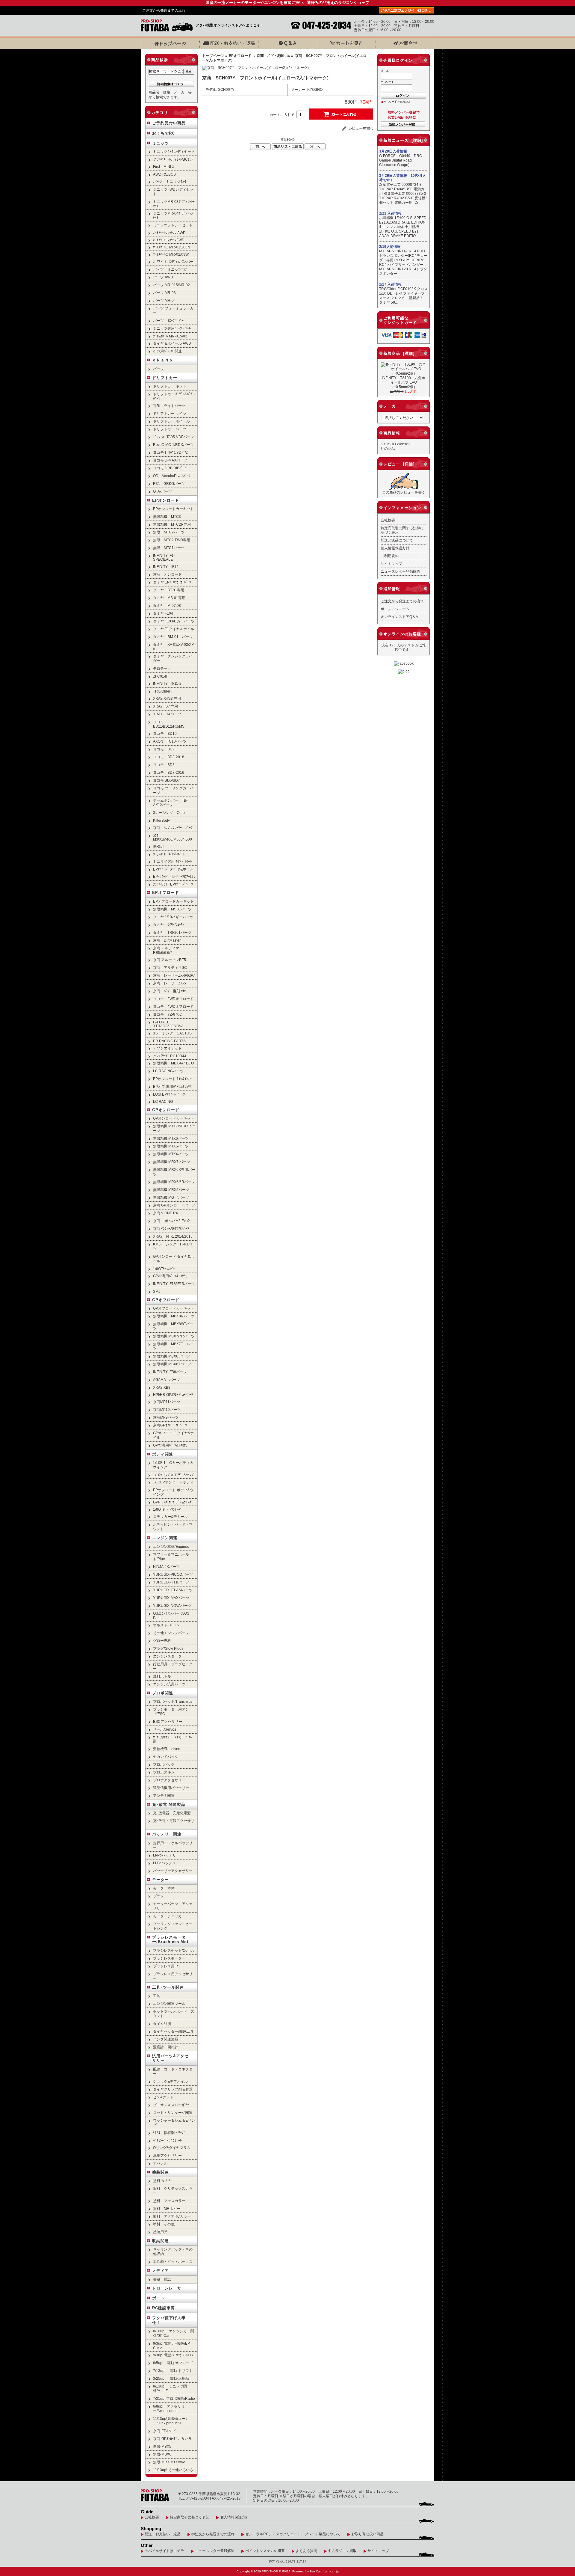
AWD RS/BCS (164, 174)
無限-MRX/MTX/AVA (169, 2462)
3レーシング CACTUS (172, 1033)
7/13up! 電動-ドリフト (173, 2371)
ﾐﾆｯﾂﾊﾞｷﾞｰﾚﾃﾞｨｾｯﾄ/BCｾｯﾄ (173, 159)
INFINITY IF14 (166, 567)
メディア (161, 2270)
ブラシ (158, 1896)
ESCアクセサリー (168, 1721)
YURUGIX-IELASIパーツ (173, 1590)
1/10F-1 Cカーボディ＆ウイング (173, 1465)
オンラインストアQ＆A (399, 617)
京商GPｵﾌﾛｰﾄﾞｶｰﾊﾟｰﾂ (170, 1425)
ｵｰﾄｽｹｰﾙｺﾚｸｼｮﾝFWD (169, 240)
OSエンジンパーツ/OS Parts (171, 1616)
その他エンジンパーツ (171, 1633)
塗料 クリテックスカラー (173, 2191)
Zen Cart (316, 2571)
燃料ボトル (162, 1676)
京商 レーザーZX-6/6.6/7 (174, 975)
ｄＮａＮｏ (163, 360)
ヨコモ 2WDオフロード (173, 999)
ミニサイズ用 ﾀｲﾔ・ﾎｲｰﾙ (172, 861)
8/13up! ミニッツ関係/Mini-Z (170, 2388)
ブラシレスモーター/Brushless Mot (170, 1939)
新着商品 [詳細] (399, 353)
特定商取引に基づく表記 (190, 2517)
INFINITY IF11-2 (167, 683)
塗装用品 (160, 2232)
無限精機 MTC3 (167, 516)
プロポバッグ (164, 1764)
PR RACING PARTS (169, 1041)
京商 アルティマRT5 (170, 960)
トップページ (213, 56)
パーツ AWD (163, 277)
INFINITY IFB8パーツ (170, 1372)
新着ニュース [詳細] (403, 140)
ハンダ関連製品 (166, 2039)
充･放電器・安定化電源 (172, 1813)
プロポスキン (164, 1772)
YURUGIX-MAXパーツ (171, 1598)
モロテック (162, 668)
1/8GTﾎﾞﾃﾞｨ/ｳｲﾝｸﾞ (167, 1509)
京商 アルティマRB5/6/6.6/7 (166, 950)
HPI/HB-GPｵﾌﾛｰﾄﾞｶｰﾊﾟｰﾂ (173, 1395)
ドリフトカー (165, 378)
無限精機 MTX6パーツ (171, 1138)
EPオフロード (166, 893)
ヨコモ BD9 (164, 749)
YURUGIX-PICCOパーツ (173, 1574)
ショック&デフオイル (170, 2081)
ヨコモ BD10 (165, 733)
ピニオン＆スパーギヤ (171, 2105)
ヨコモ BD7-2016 (169, 772)
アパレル (160, 2163)
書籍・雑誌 (162, 2279)
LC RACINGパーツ (168, 1071)
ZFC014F (161, 676)
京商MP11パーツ (167, 1402)
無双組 (158, 846)
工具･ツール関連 (168, 1987)
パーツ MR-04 (164, 300)
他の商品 (388, 448)
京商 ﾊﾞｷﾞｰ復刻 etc (273, 56)
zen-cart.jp (332, 2571)
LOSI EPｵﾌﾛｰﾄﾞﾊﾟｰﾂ (169, 1094)
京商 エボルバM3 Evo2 (171, 1221)
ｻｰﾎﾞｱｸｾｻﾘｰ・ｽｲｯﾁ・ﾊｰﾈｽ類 (173, 1739)
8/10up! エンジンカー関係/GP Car (174, 2333)
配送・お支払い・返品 (163, 2534)
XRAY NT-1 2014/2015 (173, 1236)
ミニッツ (161, 143)
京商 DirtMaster (167, 940)
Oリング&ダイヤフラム (172, 2148)
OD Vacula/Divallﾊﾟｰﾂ (172, 476)
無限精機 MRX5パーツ (171, 1190)
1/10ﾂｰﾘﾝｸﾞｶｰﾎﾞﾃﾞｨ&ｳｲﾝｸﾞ (174, 1475)
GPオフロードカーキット (174, 1308)
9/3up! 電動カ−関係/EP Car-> (171, 2346)
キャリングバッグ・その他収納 (173, 2251)
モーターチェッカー (169, 1916)
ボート (158, 2298)
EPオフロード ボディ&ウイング (173, 1492)
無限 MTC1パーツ (169, 548)
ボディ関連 (163, 1454)
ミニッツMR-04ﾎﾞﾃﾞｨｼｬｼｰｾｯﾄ (174, 215)
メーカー (392, 406)
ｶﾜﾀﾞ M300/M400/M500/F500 (172, 837)
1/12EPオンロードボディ (173, 1482)
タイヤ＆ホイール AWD (172, 343)
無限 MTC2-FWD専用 (172, 540)
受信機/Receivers (167, 1749)
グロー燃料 (162, 1641)
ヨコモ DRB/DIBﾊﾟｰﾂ (170, 468)
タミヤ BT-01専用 (169, 590)
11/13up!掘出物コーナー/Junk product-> (171, 2421)
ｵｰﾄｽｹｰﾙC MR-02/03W (171, 254)
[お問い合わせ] (405, 43)
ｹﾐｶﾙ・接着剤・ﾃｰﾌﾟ (169, 2133)
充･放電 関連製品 (169, 1804)
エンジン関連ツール (169, 2003)
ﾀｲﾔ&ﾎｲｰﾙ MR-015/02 (170, 336)
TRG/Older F (163, 691)
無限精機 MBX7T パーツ (173, 1346)
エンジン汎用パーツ (169, 1684)
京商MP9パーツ (166, 1417)
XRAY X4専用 (165, 706)
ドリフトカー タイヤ (170, 413)
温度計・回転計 (166, 2047)
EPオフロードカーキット (173, 901)
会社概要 (388, 520)
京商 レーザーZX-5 (170, 983)
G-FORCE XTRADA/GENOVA (168, 1024)
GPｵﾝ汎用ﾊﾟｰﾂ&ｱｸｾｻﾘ (170, 1276)
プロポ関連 (163, 1693)
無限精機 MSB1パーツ (172, 909)
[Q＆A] (287, 43)
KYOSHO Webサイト (398, 444)
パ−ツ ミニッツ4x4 (170, 181)
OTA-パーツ (162, 491)
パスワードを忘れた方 (397, 102)
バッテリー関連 (167, 1834)
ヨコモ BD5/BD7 (167, 780)
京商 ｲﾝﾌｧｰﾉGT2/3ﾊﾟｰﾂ (171, 1229)
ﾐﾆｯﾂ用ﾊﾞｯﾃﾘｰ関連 (167, 351)
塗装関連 (161, 2172)
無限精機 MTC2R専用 (172, 524)
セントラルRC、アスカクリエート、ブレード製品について (293, 2534)
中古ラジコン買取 (342, 2551)
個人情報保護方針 (395, 548)
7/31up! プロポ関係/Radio (174, 2398)
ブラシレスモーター (169, 1958)
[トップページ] (170, 43)
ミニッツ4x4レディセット (174, 151)
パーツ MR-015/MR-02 (171, 285)
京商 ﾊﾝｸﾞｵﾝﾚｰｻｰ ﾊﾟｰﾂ (173, 828)
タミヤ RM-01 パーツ (173, 637)
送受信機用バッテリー (171, 1788)
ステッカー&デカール (170, 1517)
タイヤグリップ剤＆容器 (173, 2089)
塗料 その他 (164, 2224)
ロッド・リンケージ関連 (173, 2113)
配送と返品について (397, 540)
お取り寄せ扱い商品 (367, 2534)
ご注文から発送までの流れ (164, 10)
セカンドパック (166, 1757)
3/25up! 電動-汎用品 (171, 2378)
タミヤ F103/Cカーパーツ (174, 621)
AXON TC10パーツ (170, 741)
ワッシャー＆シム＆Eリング (174, 2123)
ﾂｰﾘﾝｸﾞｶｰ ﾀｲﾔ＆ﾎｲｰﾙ (169, 854)
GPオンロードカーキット (174, 1118)
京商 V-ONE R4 (165, 1213)
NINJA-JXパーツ (166, 1567)
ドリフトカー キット (170, 386)
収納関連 (161, 2241)
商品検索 (160, 60)
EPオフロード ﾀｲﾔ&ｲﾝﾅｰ (172, 1079)
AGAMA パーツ (167, 1380)
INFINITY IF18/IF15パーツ (174, 1284)
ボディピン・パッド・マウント (173, 1527)
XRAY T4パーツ (167, 714)
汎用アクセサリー (167, 2155)
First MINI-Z (164, 166)
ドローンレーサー (169, 2288)
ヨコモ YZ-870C (168, 1014)
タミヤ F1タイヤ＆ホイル (174, 629)
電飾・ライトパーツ (169, 406)
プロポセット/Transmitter (173, 1701)
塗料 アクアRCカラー (172, 2216)
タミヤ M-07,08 (167, 605)
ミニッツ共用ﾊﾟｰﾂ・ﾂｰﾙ (172, 328)
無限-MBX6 (162, 2454)
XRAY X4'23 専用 (167, 698)
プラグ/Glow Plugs (168, 1648)
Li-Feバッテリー (166, 1863)
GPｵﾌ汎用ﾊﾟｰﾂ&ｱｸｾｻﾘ (170, 1445)
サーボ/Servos (165, 1729)
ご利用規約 (390, 556)
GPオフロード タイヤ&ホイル (173, 1435)
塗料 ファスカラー (169, 2201)
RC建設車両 (164, 2308)
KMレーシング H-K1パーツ (174, 1246)
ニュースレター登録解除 (400, 571)
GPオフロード (166, 1300)
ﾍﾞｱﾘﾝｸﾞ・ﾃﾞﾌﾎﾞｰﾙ (167, 2140)
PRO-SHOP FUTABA (276, 2571)
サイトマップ (391, 564)
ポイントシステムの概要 (265, 2551)
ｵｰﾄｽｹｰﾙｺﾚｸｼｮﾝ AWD (169, 233)
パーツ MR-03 (164, 293)
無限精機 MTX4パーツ (171, 1154)
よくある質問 (306, 2551)
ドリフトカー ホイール (171, 421)
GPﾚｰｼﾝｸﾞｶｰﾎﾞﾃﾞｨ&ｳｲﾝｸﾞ (173, 1502)
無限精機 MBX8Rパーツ (174, 1316)
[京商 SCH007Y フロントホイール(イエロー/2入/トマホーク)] (255, 68)
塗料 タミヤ (162, 2181)
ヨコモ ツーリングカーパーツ (173, 790)
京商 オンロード (167, 574)
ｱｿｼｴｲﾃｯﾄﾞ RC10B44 (170, 1056)
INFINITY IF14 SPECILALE (164, 557)
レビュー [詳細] (399, 464)
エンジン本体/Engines (171, 1546)
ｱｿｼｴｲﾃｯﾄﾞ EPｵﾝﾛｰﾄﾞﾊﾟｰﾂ (173, 884)
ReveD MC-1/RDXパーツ (173, 445)
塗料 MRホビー (167, 2208)
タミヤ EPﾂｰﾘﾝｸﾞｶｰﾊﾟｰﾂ (172, 582)
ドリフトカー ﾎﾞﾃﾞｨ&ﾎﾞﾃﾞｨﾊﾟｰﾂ (174, 396)
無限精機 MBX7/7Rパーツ (174, 1336)
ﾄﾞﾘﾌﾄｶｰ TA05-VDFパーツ (174, 437)
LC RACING (163, 1101)
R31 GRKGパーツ (169, 484)
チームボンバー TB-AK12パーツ (170, 803)
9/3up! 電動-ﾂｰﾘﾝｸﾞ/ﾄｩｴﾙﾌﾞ (174, 2355)
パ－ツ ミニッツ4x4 (170, 269)
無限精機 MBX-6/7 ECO (173, 1063)
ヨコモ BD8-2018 (169, 757)
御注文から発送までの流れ (213, 2534)
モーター (161, 1880)
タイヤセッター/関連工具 (173, 2031)
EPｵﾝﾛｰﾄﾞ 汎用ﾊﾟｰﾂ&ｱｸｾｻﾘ (174, 876)
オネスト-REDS (166, 1625)
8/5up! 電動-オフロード (173, 2363)
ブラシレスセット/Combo (175, 1950)
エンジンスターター (169, 1656)
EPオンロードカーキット (173, 509)
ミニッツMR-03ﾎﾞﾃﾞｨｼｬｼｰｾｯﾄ (174, 204)
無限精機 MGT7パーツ (171, 1197)
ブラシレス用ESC (168, 1966)
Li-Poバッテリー (166, 1855)
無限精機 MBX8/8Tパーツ (173, 1326)
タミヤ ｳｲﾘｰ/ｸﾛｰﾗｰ (169, 925)
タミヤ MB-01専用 (169, 598)
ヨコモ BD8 (164, 765)
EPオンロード (166, 500)
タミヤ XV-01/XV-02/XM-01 (174, 647)
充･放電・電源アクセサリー (174, 1823)
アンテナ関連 (164, 1795)
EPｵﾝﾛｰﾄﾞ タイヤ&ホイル (173, 869)
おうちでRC (164, 133)
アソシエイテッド (167, 1048)
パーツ (158, 369)
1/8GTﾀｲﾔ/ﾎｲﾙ (164, 1269)
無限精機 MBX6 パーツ (171, 1356)
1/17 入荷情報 (390, 284)
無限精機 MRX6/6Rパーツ (174, 1182)
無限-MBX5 (162, 2446)
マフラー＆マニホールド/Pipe (171, 1557)
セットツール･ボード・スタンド (174, 2014)
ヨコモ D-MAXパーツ (170, 460)
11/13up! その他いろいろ (173, 2470)
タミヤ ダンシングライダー (173, 658)
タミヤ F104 (163, 613)
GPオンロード (166, 1110)
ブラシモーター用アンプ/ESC (171, 1711)
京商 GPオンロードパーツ (174, 1205)
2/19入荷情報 (390, 247)
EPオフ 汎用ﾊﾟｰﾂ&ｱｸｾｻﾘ (172, 1086)
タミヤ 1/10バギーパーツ (173, 917)
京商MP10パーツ (167, 1410)
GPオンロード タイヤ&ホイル (173, 1259)
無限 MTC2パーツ (169, 532)
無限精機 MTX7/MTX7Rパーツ (174, 1128)
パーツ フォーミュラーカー (173, 310)
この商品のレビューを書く (404, 492)
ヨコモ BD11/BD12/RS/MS (169, 724)
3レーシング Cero (169, 813)
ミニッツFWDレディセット (173, 191)
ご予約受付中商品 (169, 123)
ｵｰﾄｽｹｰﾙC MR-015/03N (172, 247)
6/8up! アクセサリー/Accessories (169, 2408)
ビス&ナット (163, 2097)
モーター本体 (164, 1888)
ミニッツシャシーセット (173, 225)
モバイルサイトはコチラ (164, 2551)
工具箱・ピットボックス (173, 2261)
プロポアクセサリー (169, 1780)
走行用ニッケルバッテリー (173, 1845)
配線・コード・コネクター (173, 2071)
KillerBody (161, 820)
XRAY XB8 (162, 1387)
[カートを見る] (346, 43)
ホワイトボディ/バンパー (173, 261)
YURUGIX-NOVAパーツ (172, 1606)
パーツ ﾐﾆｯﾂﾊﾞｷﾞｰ (168, 321)
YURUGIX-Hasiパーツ (171, 1582)
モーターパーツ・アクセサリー (173, 1906)
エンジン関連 (165, 1538)
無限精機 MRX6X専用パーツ (174, 1172)
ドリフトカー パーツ (170, 429)
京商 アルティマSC (170, 967)
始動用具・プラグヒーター (173, 1666)
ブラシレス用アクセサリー (173, 1976)
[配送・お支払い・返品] (229, 43)
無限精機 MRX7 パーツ (172, 1162)
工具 (157, 1996)
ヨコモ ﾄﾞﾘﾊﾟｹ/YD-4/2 (170, 452)
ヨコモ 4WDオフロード (173, 1006)
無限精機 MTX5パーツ (171, 1146)
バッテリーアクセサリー (173, 1871)
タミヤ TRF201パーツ (172, 932)
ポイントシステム (395, 609)
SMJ (157, 1291)
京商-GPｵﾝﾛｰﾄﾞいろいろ (172, 2439)
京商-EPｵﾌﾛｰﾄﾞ (165, 2431)
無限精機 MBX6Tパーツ (172, 1364)
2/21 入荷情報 (390, 213)
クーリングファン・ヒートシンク (173, 1926)
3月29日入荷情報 (393, 151)
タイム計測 (162, 2024)
